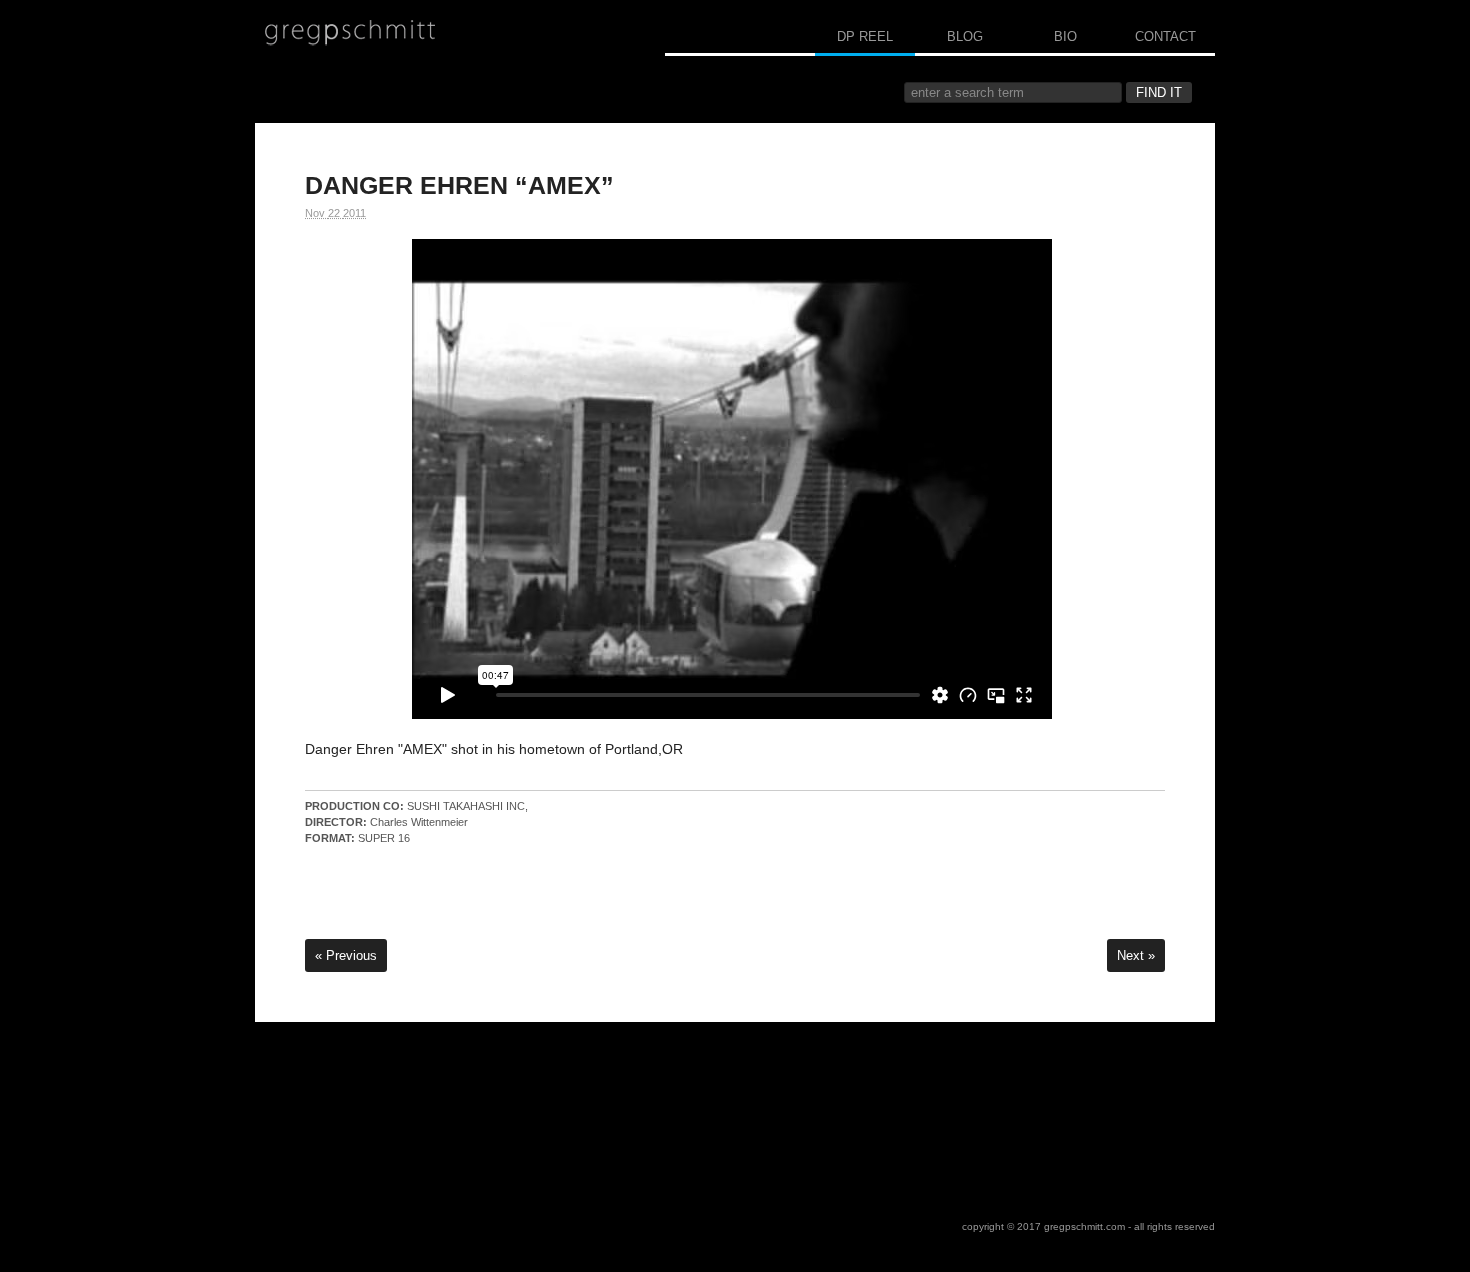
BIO (1065, 36)
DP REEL (865, 36)
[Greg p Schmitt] (350, 33)
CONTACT (1165, 36)
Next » (1136, 955)
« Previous (346, 955)
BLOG (965, 36)
